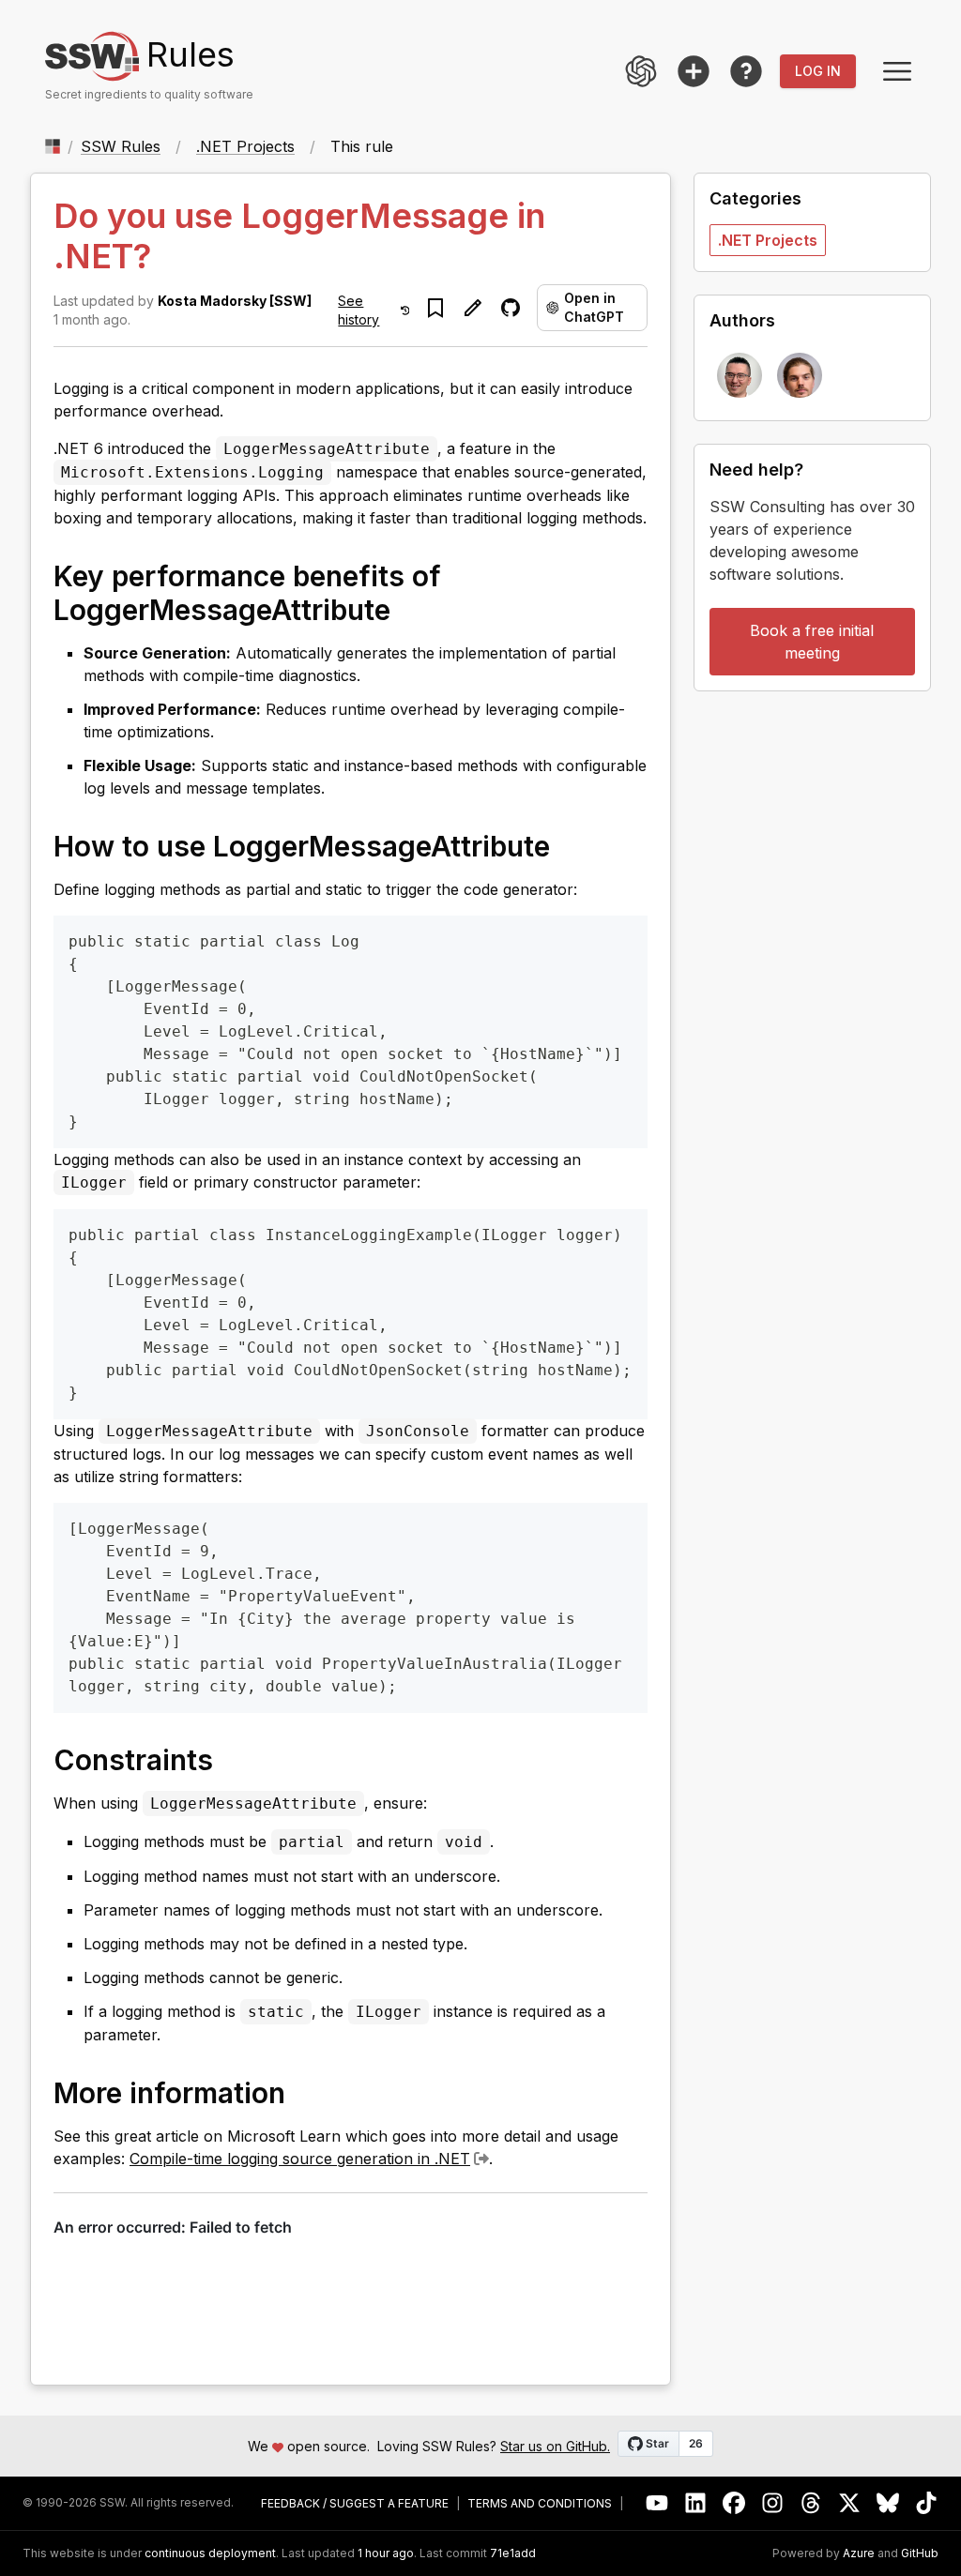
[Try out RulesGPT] (641, 71)
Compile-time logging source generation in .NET (300, 2159)
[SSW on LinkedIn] (696, 2503)
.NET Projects (245, 146)
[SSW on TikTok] (927, 2503)
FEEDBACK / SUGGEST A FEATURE (355, 2504)
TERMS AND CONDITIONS (540, 2504)
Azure (859, 2553)
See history (358, 310)
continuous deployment (210, 2553)
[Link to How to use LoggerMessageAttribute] (569, 845)
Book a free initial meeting (812, 642)
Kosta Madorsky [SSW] (235, 301)
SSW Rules (121, 146)
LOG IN (818, 71)
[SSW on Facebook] (734, 2503)
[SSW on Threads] (811, 2503)
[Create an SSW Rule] (694, 71)
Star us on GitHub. (555, 2446)
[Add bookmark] (435, 308)
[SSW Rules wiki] (746, 71)
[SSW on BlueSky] (888, 2503)
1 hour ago (386, 2553)
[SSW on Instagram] (773, 2503)
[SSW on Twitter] (850, 2503)
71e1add (513, 2553)
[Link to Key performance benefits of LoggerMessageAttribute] (409, 609)
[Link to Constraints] (232, 1759)
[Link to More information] (304, 2092)
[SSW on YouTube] (657, 2503)
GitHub (920, 2553)
